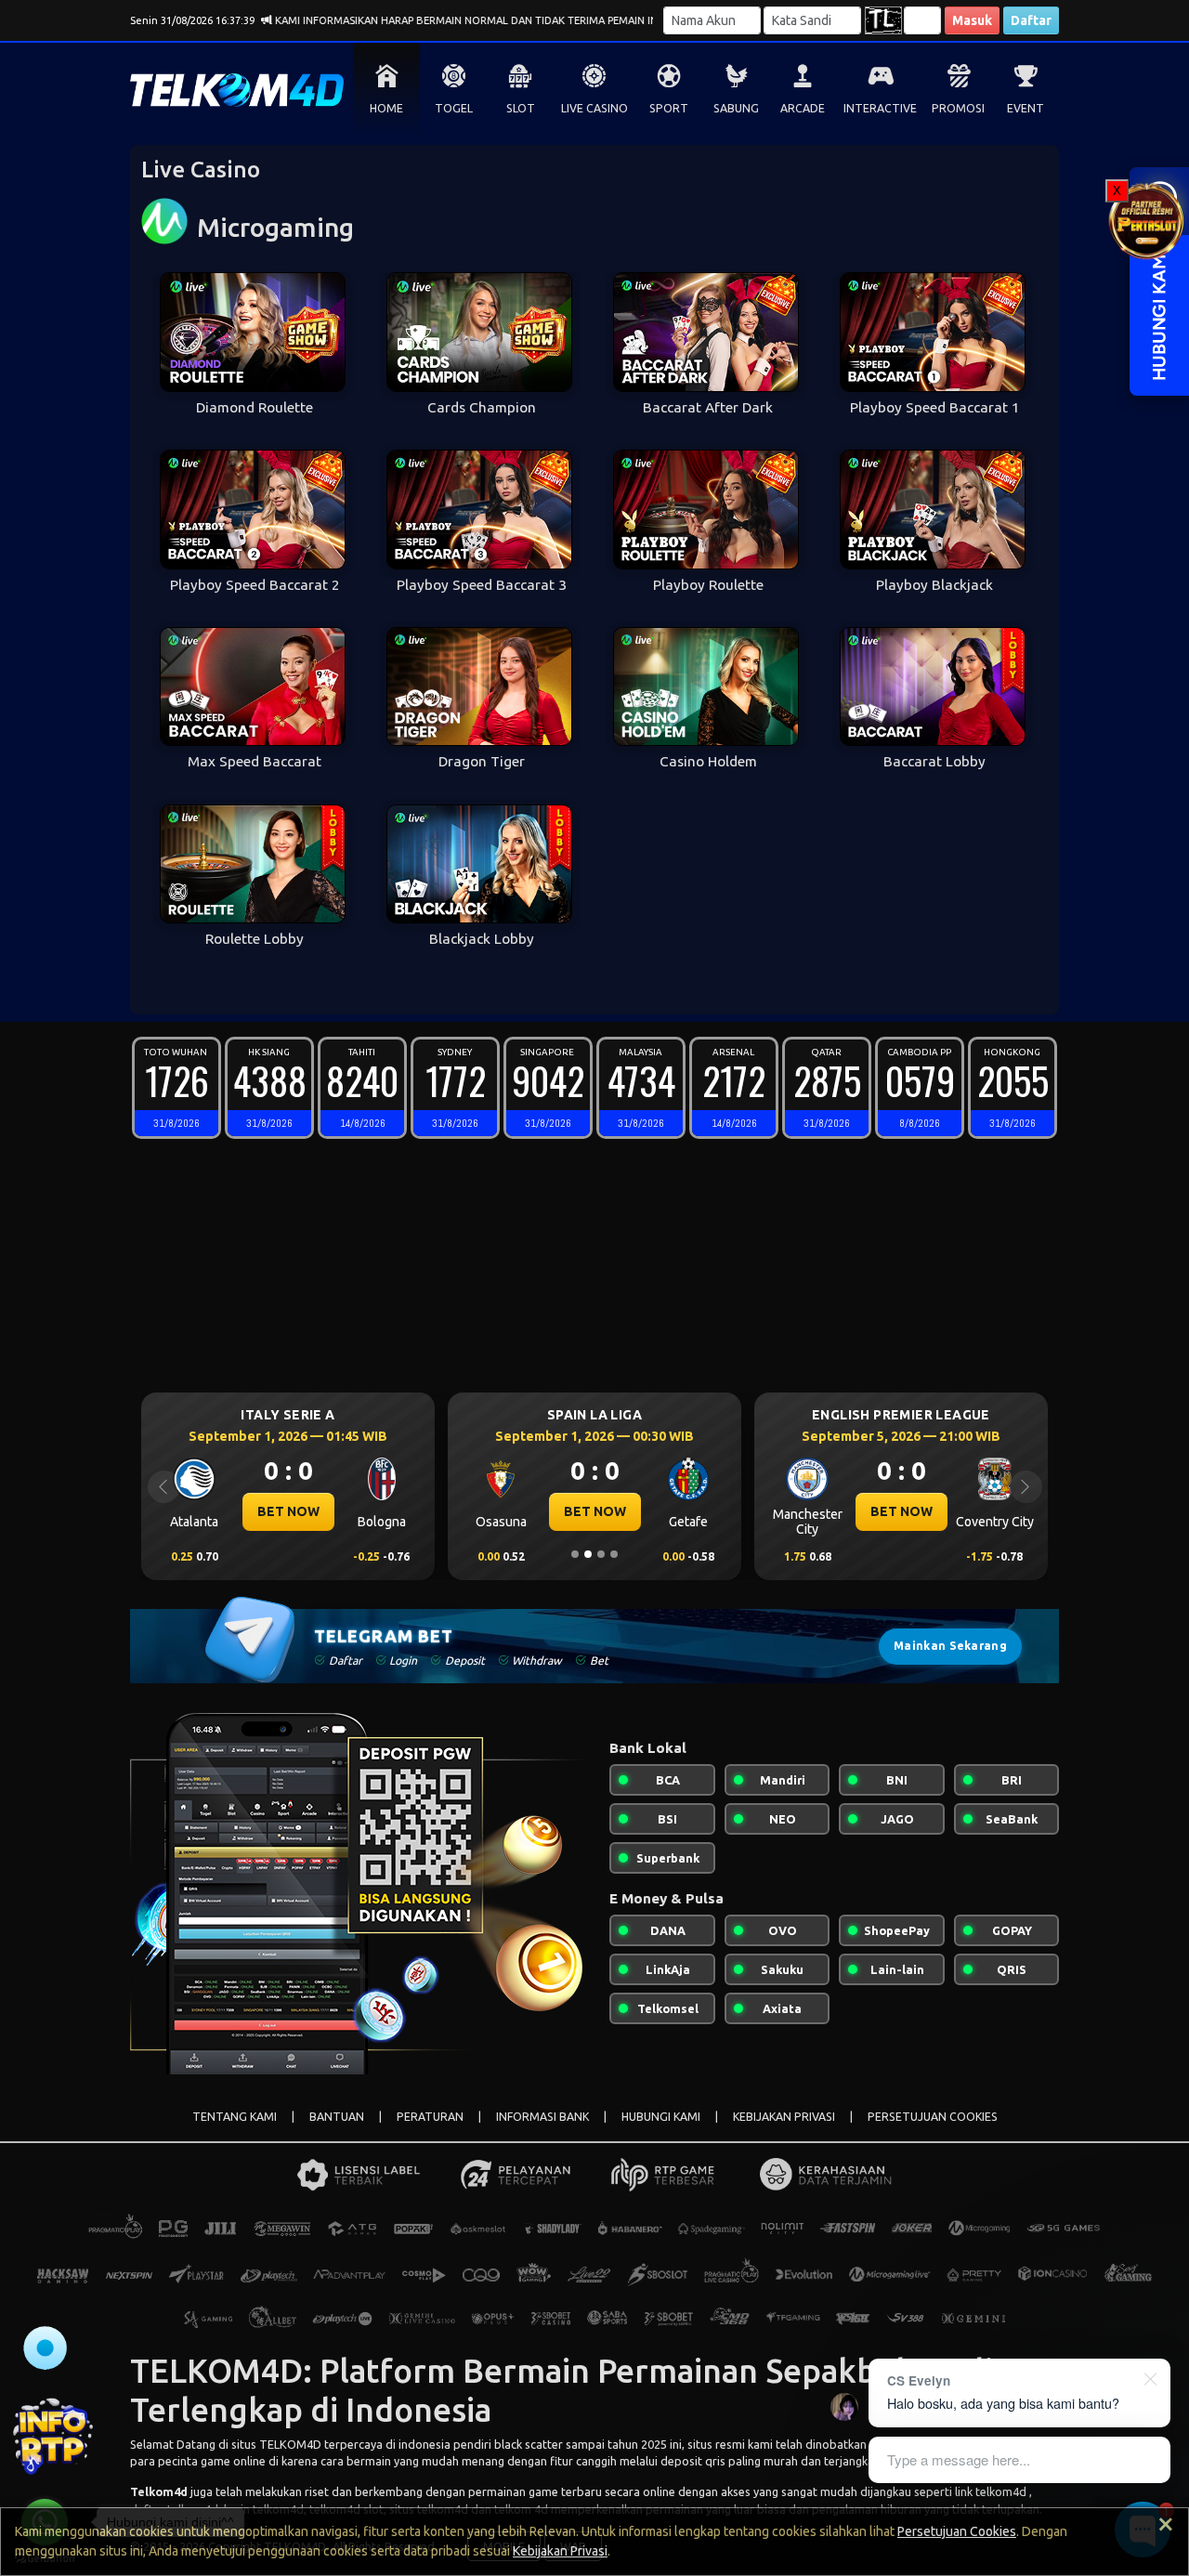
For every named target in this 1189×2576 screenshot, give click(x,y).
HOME (386, 108)
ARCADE (803, 108)
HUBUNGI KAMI (661, 2117)
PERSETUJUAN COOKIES (933, 2117)
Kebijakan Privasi (560, 2551)
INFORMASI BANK (542, 2117)
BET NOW (289, 1511)
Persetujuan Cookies (957, 2531)
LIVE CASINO (594, 108)
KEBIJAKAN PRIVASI (784, 2117)
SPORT (669, 108)
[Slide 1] (575, 1554)
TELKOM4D (290, 2444)
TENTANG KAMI (235, 2117)
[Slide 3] (601, 1554)
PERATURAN (430, 2117)
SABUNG (736, 108)
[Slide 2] (588, 1554)
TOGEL (454, 108)
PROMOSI (958, 108)
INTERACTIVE (880, 108)
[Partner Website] (1147, 220)
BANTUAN (337, 2117)
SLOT (521, 108)
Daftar (1031, 20)
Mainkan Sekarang (950, 1646)
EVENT (1026, 108)
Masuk (972, 20)
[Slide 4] (614, 1554)
